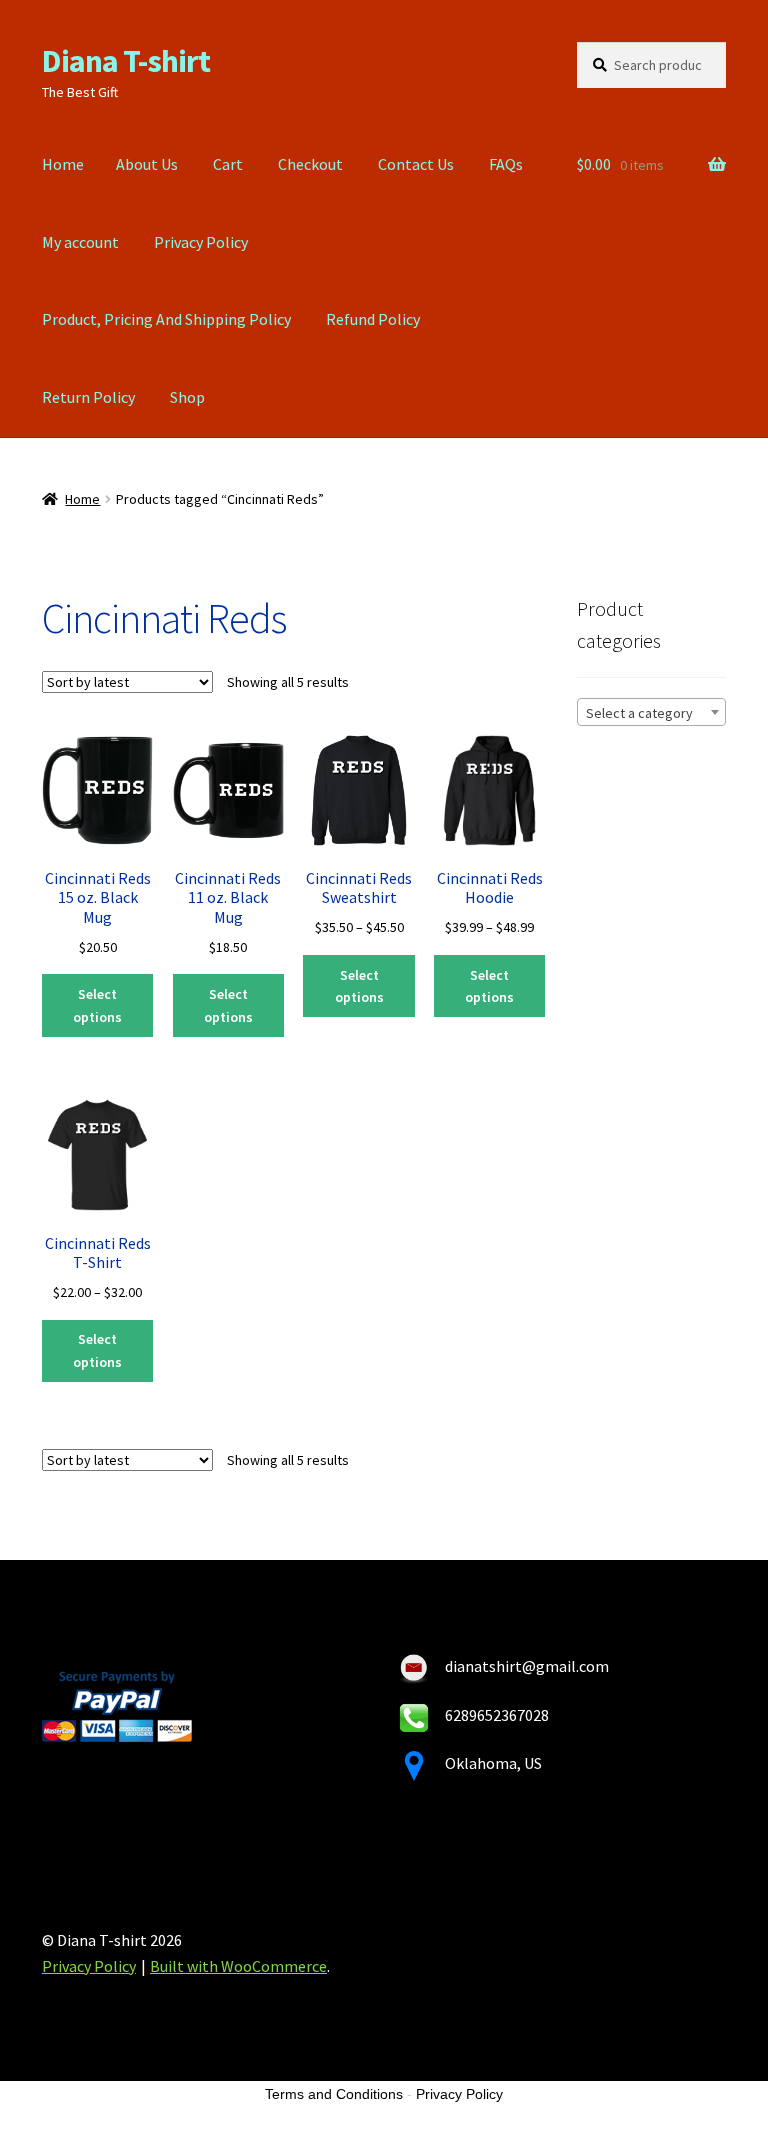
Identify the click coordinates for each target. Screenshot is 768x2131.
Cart (228, 164)
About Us (147, 164)
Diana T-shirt (126, 61)
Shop (187, 397)
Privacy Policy (201, 242)
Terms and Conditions (334, 2094)
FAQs (506, 164)
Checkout (310, 164)
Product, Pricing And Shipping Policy (166, 319)
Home (63, 164)
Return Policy (88, 397)
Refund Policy (373, 319)
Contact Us (416, 164)
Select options (97, 1005)
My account (80, 242)
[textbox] (651, 713)
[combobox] (651, 712)
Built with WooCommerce (238, 1966)
